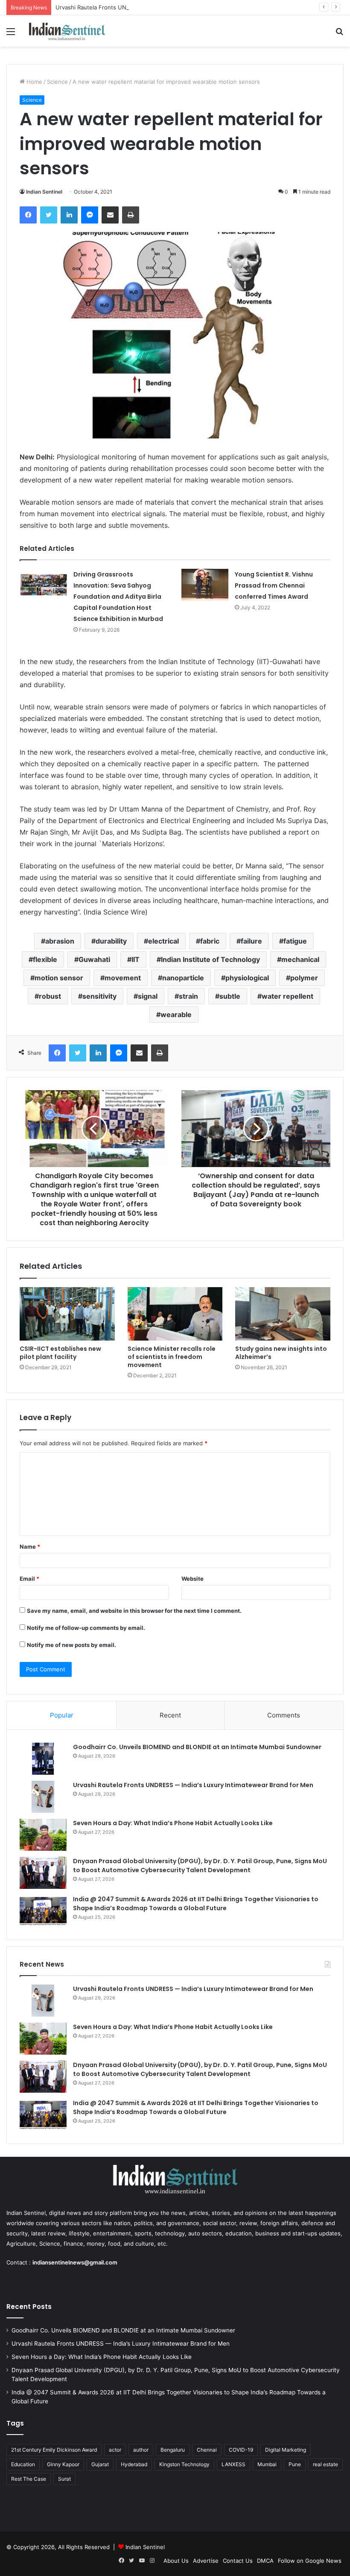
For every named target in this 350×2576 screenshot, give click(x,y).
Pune (295, 2464)
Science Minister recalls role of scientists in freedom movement (172, 1357)
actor (115, 2450)
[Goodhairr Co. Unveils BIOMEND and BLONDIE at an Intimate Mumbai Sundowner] (43, 1759)
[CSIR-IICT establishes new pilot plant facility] (67, 1314)
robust (50, 996)
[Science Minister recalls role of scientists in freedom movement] (175, 1314)
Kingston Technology (184, 2464)
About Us (176, 2561)
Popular (62, 1715)
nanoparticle (183, 978)
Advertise (206, 2561)
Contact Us (238, 2561)
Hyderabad (134, 2464)
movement (123, 978)
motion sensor (59, 978)
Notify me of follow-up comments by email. (86, 1628)
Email (29, 1579)
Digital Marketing (286, 2450)
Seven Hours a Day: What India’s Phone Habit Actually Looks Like (173, 1823)
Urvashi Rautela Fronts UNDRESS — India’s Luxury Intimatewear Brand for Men (160, 7)
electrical (163, 941)
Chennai (207, 2450)
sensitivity (99, 996)
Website (192, 1579)
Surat (64, 2479)
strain (188, 996)
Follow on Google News (310, 2561)
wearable (176, 1015)
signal (148, 996)
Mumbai (267, 2464)
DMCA (265, 2561)
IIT (136, 959)
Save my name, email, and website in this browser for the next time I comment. (134, 1611)
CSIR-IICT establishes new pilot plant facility (60, 1353)
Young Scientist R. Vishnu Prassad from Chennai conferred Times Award (274, 585)
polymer (304, 978)
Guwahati (94, 959)
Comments (284, 1715)
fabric (210, 941)
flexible (45, 959)
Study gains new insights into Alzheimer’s (281, 1353)
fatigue (295, 941)
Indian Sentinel (44, 192)
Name (30, 1547)
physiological (247, 978)
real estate (325, 2464)
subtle (230, 996)
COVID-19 (241, 2450)
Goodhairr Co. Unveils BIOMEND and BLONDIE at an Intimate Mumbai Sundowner (197, 1747)
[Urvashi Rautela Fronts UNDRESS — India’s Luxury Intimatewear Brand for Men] (43, 1797)
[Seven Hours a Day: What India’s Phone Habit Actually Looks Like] (43, 1835)
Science (57, 82)
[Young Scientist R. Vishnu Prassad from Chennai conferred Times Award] (205, 585)
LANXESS (233, 2464)
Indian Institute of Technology (210, 959)
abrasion (60, 941)
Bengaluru (173, 2450)
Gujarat (100, 2464)
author (141, 2450)
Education (23, 2464)
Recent (170, 1715)
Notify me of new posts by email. (71, 1645)
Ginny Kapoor (63, 2464)
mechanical (300, 959)
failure (251, 941)
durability (111, 941)
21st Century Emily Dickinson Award (54, 2450)
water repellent (287, 996)
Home (34, 82)
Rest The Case (29, 2479)
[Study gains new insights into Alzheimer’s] (283, 1314)
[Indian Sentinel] (67, 31)
